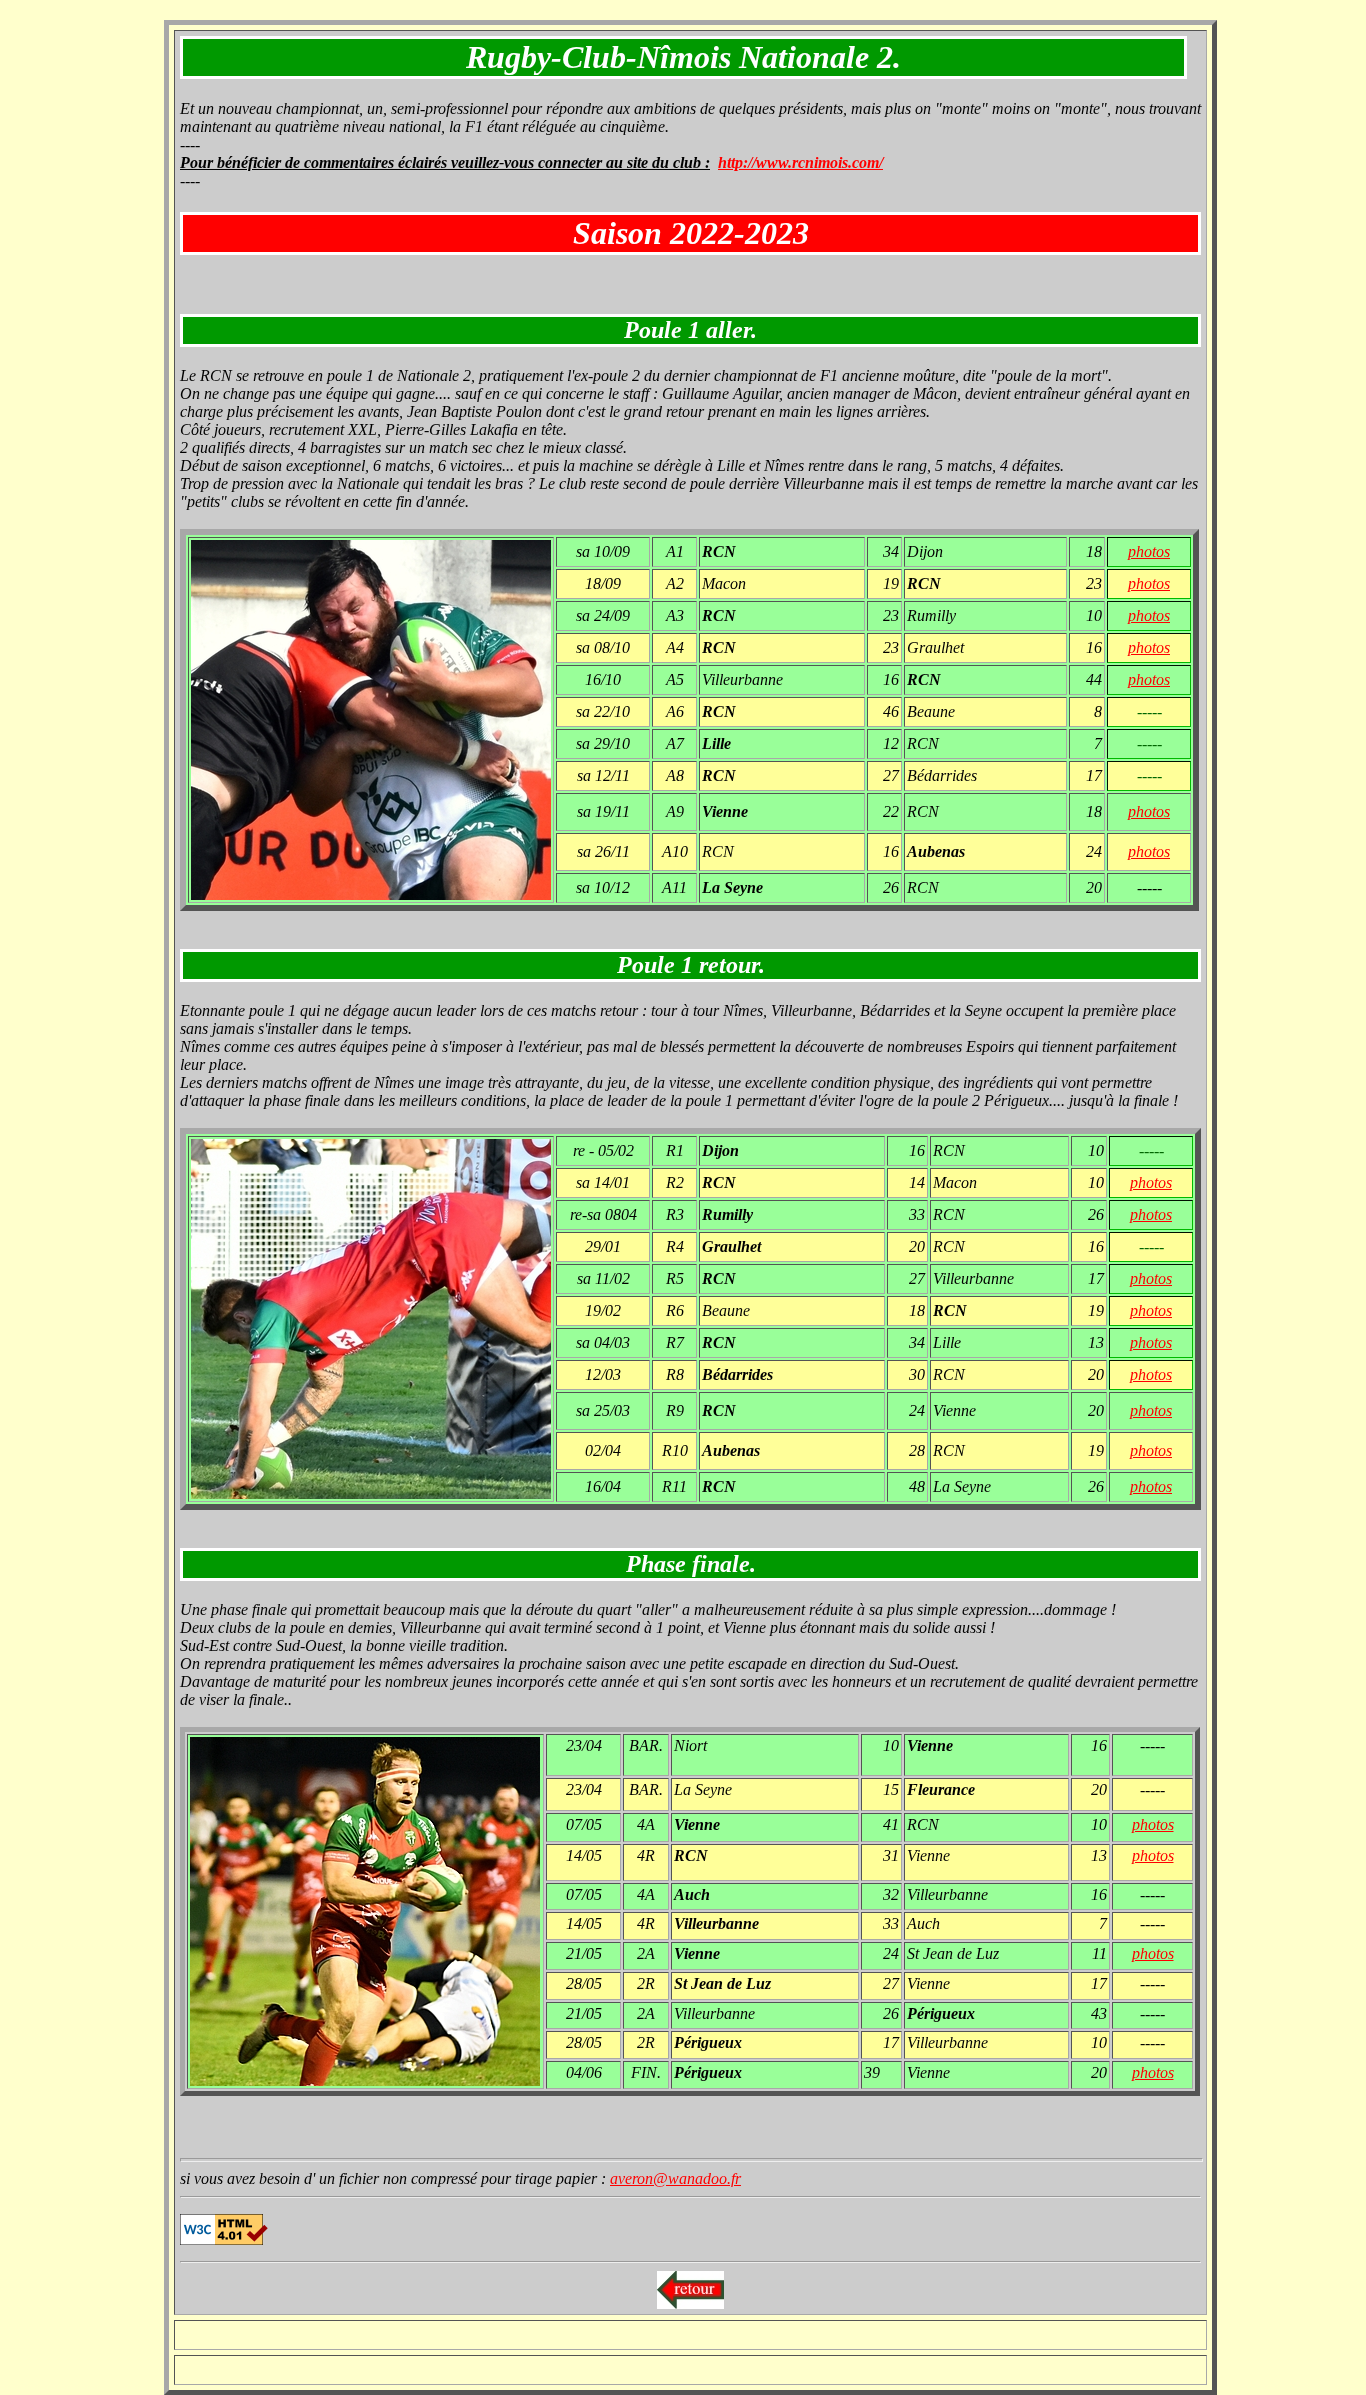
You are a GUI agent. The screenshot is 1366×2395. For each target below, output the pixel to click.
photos (1149, 551)
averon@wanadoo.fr (675, 2178)
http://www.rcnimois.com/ (800, 162)
